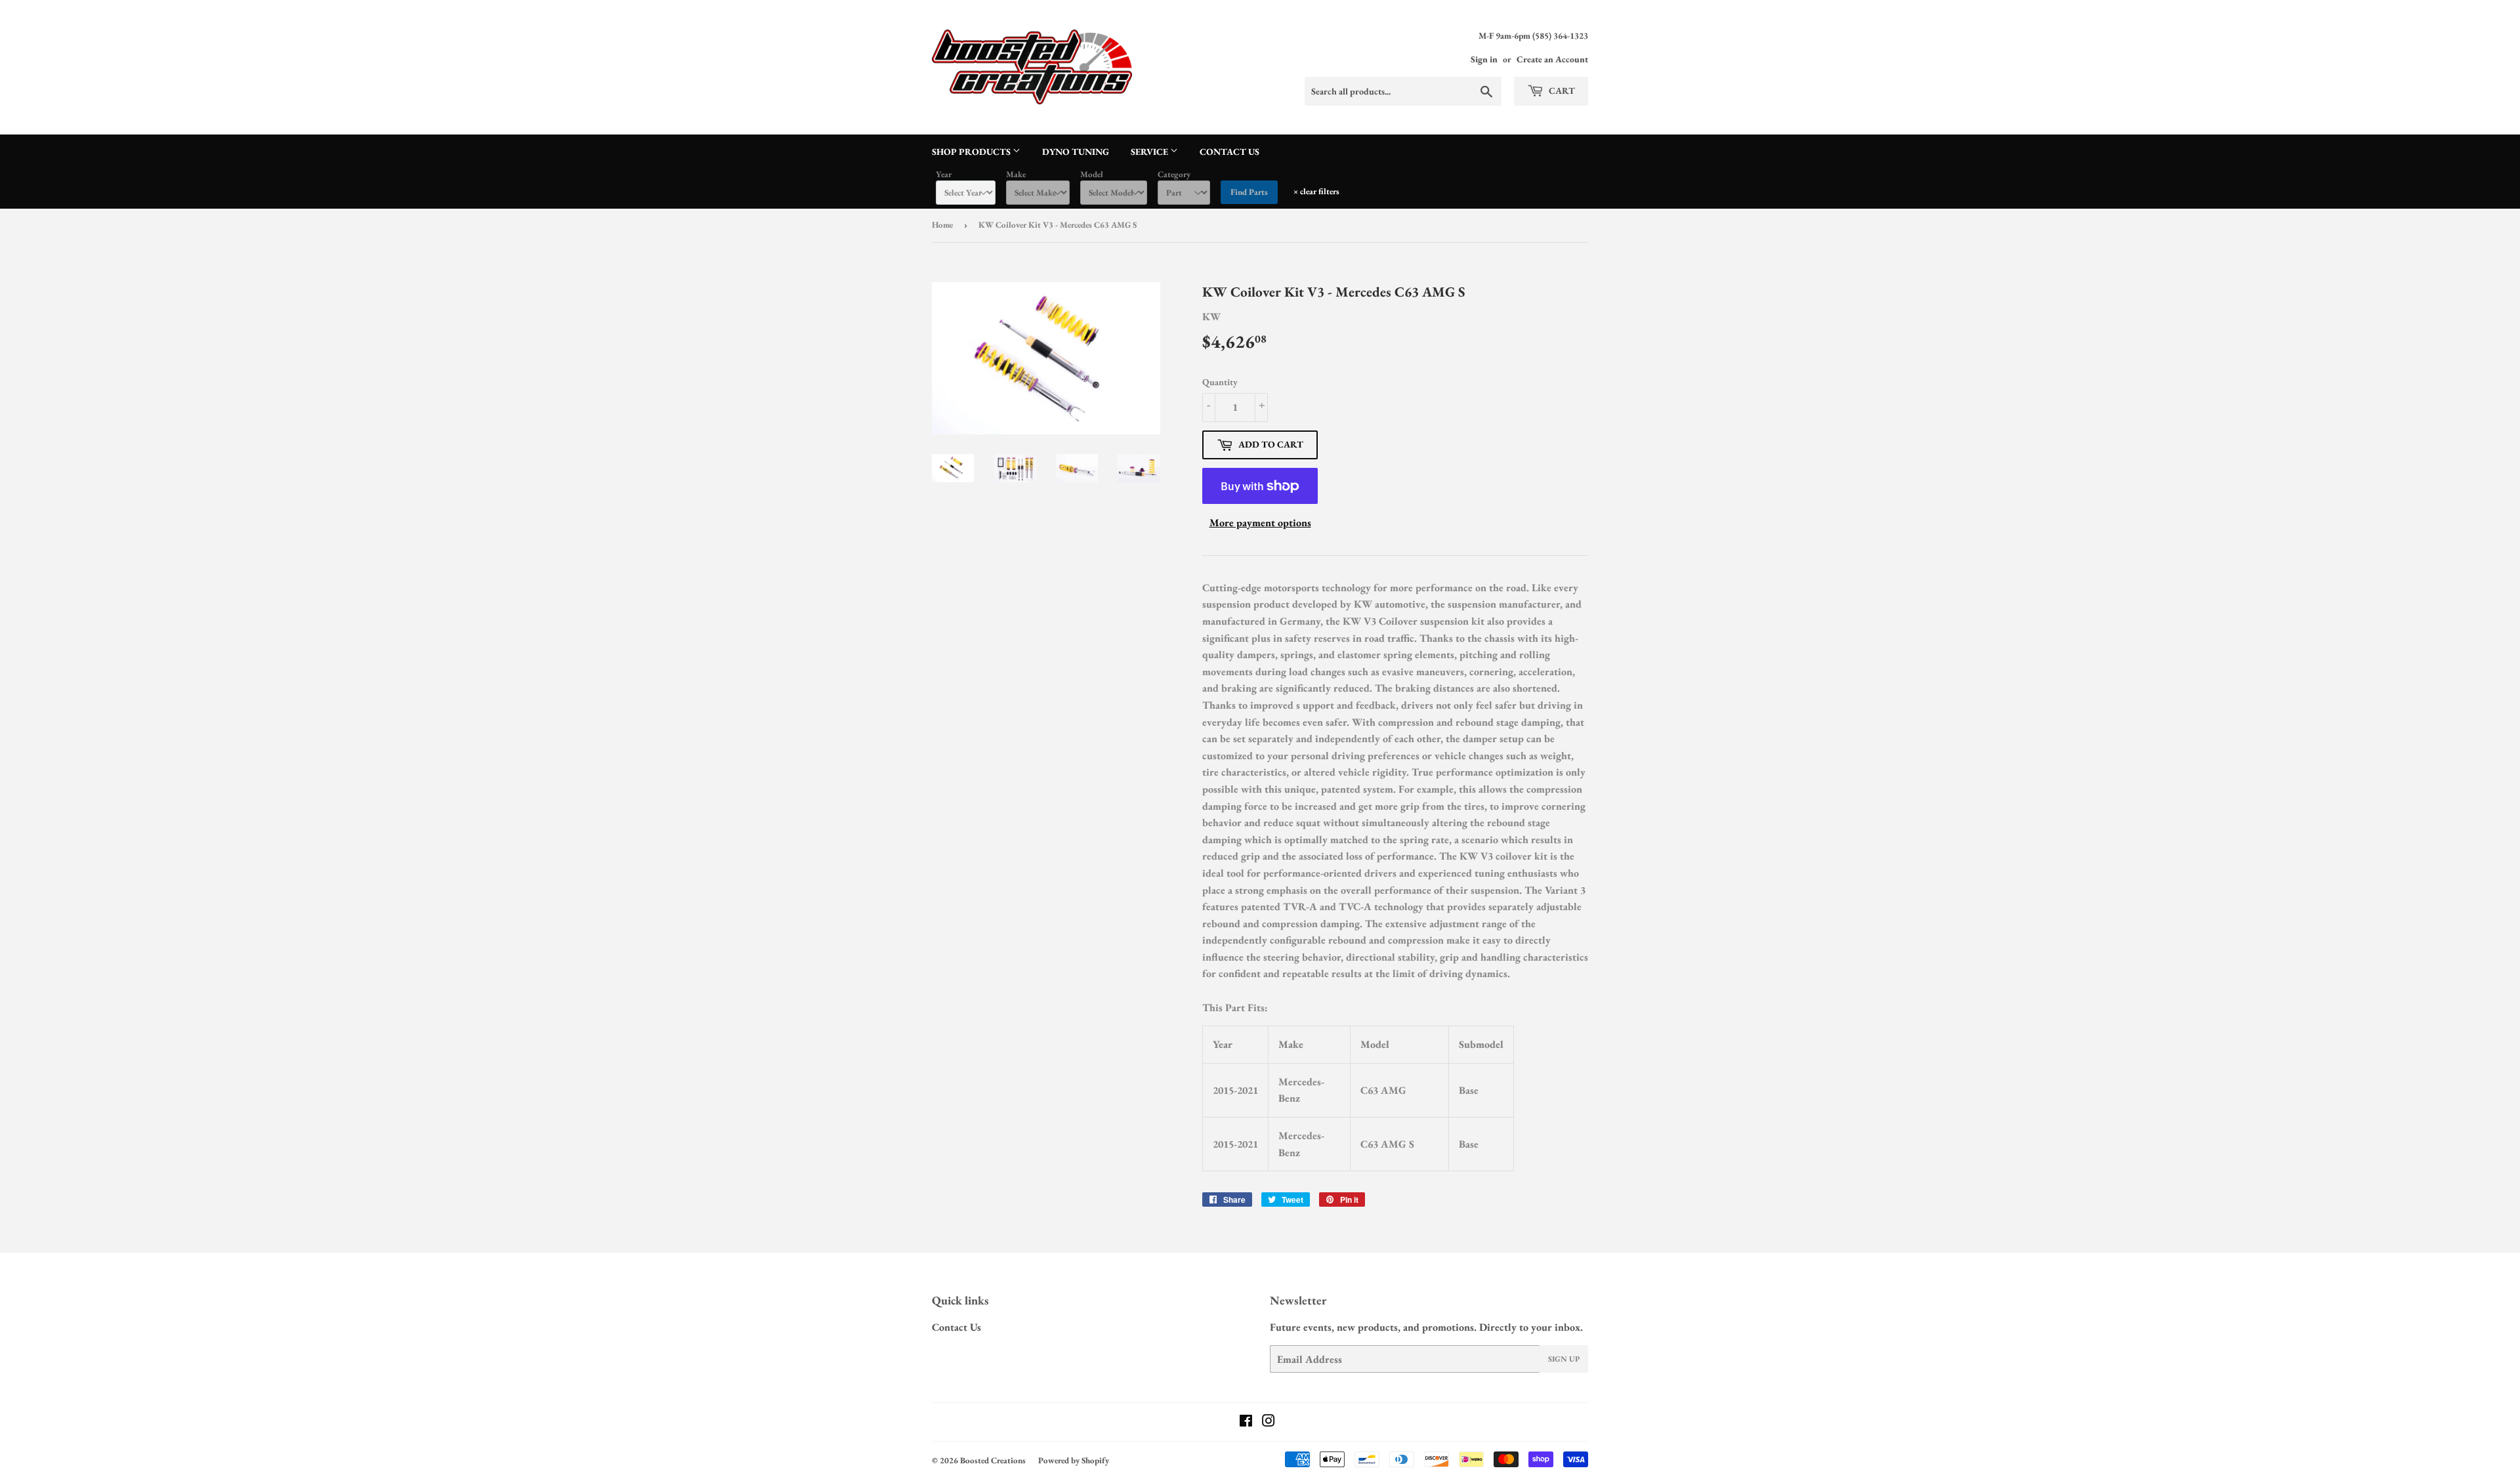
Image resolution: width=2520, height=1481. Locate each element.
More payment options (1260, 523)
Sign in (1484, 59)
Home (942, 225)
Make (1016, 174)
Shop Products (972, 152)
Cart (1561, 91)
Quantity (1220, 382)
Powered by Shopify (1074, 1460)
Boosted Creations (993, 1460)
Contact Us (1229, 152)
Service (1150, 152)
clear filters (1316, 191)
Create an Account (1552, 59)
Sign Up (1564, 1359)
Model (1092, 174)
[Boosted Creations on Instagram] (1269, 1422)
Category (1174, 174)
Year (944, 174)
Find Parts (1249, 192)
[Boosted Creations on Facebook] (1246, 1422)
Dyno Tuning (1076, 152)
